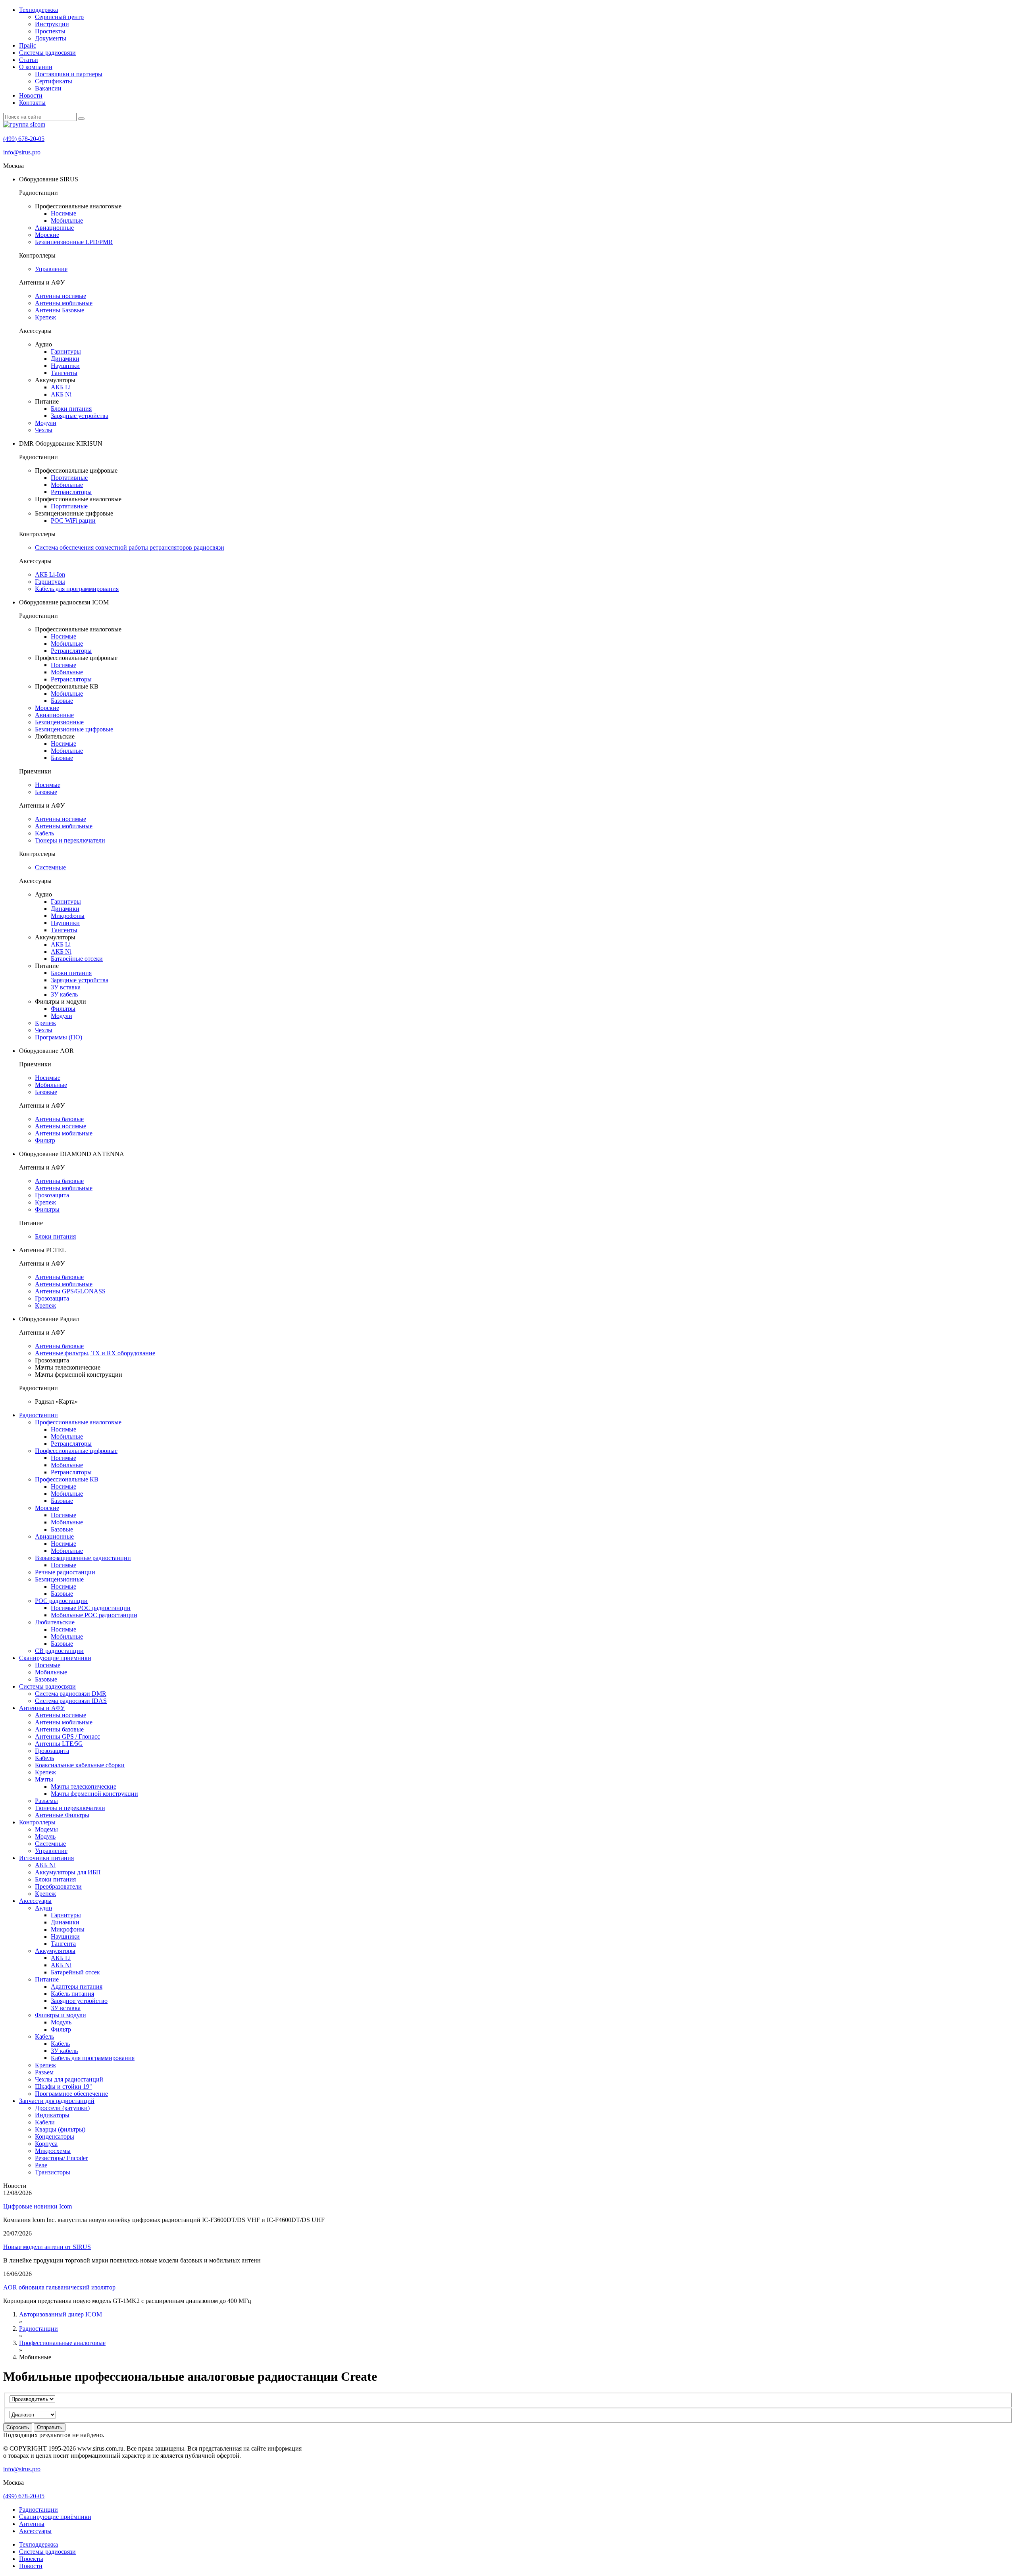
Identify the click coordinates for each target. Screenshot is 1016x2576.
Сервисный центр (59, 17)
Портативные (69, 478)
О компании (36, 67)
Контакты (32, 103)
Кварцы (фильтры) (60, 2129)
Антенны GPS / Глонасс (67, 1736)
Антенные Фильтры (62, 1815)
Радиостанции (38, 1415)
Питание (47, 1979)
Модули (46, 423)
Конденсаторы (55, 2136)
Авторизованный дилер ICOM (61, 2314)
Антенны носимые (61, 296)
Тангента (63, 1944)
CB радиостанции (59, 1651)
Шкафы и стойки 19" (63, 2086)
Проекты (31, 2559)
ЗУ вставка (66, 987)
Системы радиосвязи (47, 53)
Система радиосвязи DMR (71, 1694)
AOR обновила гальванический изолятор (59, 2287)
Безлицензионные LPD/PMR (74, 242)
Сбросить (18, 2427)
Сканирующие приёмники (55, 2517)
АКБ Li (61, 387)
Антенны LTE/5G (59, 1744)
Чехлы (44, 430)
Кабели (45, 2122)
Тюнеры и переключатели (70, 840)
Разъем (44, 2072)
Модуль (45, 1836)
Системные (50, 867)
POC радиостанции (61, 1601)
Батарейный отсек (75, 1972)
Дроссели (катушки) (62, 2108)
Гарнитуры (66, 351)
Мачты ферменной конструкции (94, 1794)
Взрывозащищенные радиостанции (83, 1558)
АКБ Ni (61, 394)
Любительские (55, 1622)
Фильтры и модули (61, 2015)
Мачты (44, 1779)
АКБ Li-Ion (50, 574)
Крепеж (45, 317)
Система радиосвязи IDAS (71, 1701)
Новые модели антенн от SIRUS (47, 2247)
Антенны (32, 2524)
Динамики (65, 359)
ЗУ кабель (64, 994)
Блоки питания (71, 409)
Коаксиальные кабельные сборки (80, 1765)
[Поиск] (81, 119)
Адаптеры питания (77, 1986)
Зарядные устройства (80, 416)
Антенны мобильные (64, 303)
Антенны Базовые (60, 310)
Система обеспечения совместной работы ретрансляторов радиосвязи (130, 547)
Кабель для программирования (77, 589)
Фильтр (45, 1140)
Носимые (63, 213)
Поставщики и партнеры (69, 74)
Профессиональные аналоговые (78, 1422)
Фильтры (63, 1009)
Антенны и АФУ (42, 1708)
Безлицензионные (59, 722)
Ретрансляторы (71, 492)
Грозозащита (52, 1195)
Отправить (50, 2427)
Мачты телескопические (84, 1786)
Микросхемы (53, 2151)
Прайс (28, 45)
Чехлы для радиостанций (69, 2079)
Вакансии (48, 88)
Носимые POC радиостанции (91, 1608)
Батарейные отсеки (77, 959)
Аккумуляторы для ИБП (68, 1872)
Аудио (43, 1908)
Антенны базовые (59, 1119)
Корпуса (46, 2144)
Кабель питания (72, 1994)
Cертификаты (54, 81)
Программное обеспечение (71, 2094)
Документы (51, 38)
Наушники (65, 366)
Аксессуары (35, 1901)
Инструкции (52, 24)
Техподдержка (38, 10)
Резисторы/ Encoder (61, 2158)
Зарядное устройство (79, 2001)
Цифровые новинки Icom (38, 2206)
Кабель (44, 833)
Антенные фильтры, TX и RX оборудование (95, 1353)
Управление (51, 269)
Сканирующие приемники (55, 1658)
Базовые (62, 701)
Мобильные (67, 220)
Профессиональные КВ (67, 1479)
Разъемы (46, 1801)
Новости (31, 95)
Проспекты (50, 31)
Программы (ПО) (59, 1037)
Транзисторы (53, 2172)
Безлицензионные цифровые (74, 729)
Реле (41, 2165)
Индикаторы (52, 2115)
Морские (47, 235)
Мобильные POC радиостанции (94, 1615)
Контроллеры (37, 1822)
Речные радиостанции (65, 1572)
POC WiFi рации (73, 520)
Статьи (29, 60)
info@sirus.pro (22, 152)
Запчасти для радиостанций (57, 2101)
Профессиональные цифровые (76, 1451)
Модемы (46, 1829)
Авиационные (54, 228)
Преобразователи (58, 1886)
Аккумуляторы (55, 1951)
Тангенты (64, 373)
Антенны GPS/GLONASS (70, 1291)
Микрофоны (68, 916)
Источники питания (46, 1858)
